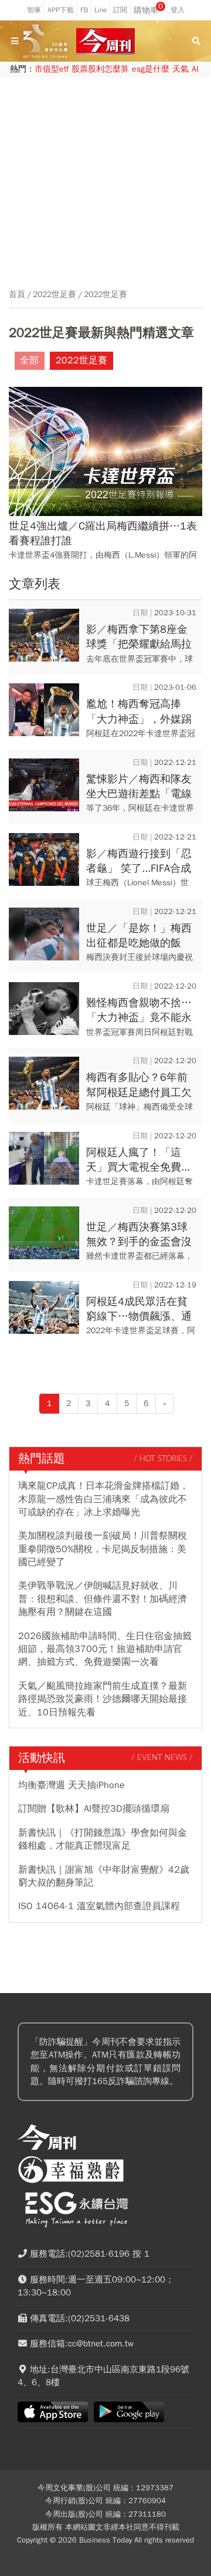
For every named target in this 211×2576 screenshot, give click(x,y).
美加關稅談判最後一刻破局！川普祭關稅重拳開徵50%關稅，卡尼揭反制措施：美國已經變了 (103, 1549)
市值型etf (52, 69)
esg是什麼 (151, 69)
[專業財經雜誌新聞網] (105, 41)
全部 (29, 360)
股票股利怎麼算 (100, 69)
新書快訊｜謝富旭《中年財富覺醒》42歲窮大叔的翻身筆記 (104, 1876)
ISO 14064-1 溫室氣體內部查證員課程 (99, 1906)
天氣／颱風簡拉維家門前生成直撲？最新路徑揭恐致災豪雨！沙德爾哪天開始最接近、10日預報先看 (103, 1699)
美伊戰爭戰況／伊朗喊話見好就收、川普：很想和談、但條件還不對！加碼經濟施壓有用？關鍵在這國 (103, 1599)
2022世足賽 (55, 295)
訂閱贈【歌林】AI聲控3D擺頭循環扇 (94, 1809)
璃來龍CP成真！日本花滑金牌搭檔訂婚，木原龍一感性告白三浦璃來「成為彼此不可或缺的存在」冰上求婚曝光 (103, 1499)
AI (195, 69)
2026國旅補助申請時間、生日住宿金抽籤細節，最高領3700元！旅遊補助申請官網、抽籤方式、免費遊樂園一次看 (105, 1649)
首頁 (17, 295)
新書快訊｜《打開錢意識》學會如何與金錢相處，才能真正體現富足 (103, 1839)
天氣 (181, 69)
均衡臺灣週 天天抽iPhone (72, 1785)
